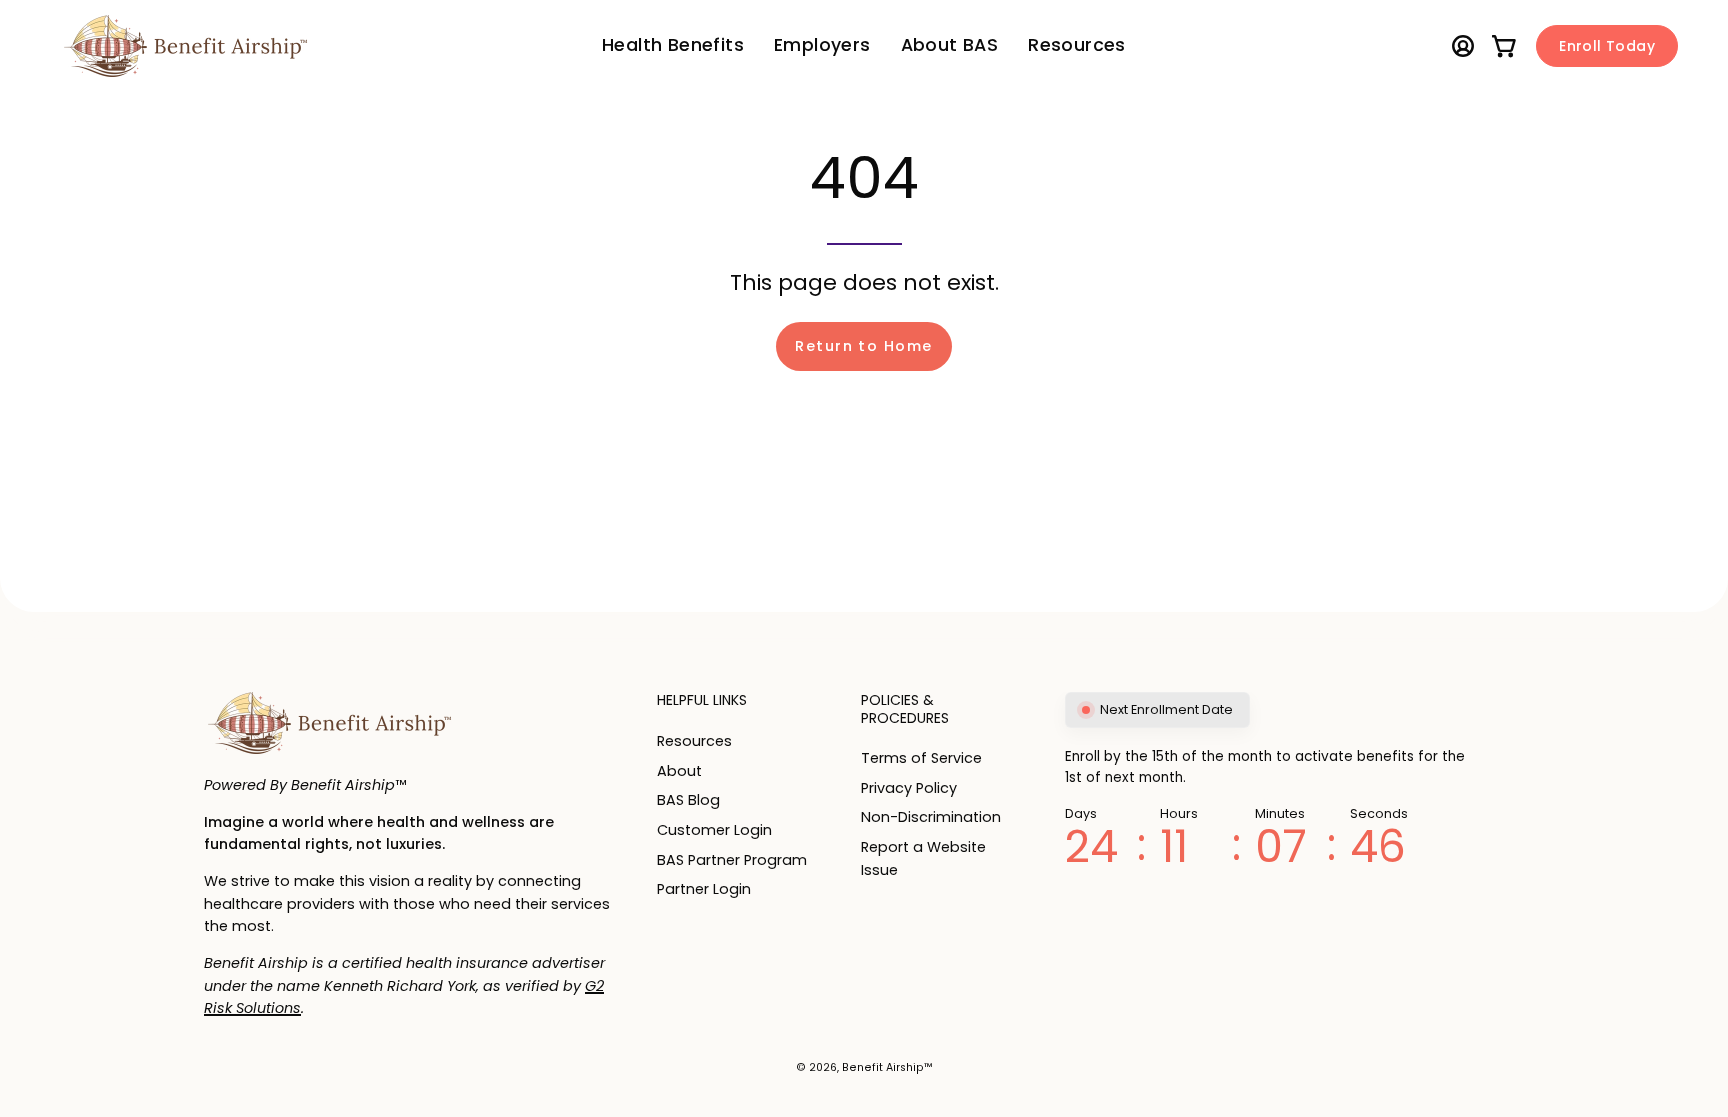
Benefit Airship (883, 1067)
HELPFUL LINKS (702, 701)
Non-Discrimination (931, 818)
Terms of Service (921, 758)
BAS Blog (688, 800)
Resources (694, 741)
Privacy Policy (909, 788)
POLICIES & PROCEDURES (905, 709)
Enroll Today (1607, 46)
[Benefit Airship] (185, 46)
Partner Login (704, 889)
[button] (822, 46)
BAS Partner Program (732, 859)
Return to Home (863, 346)
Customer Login (714, 830)
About (679, 770)
